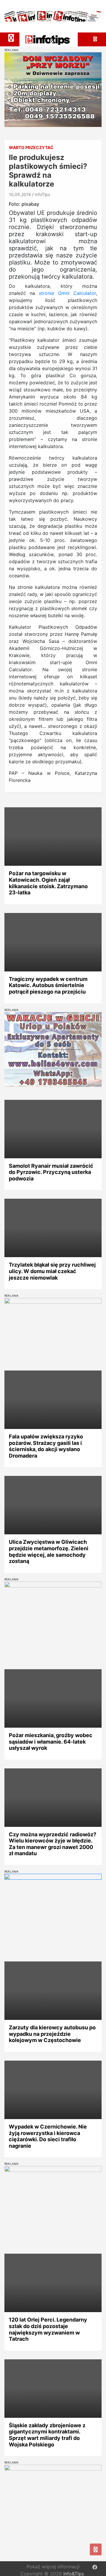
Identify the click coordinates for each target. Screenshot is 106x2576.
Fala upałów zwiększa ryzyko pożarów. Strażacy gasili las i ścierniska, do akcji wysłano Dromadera (46, 1446)
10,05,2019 (20, 194)
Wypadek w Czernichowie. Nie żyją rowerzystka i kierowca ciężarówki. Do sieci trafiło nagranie (48, 2136)
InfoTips (42, 194)
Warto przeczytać (31, 147)
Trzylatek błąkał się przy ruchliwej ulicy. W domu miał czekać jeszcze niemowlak (52, 1271)
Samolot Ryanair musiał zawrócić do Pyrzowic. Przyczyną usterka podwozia (51, 1172)
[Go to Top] (96, 2549)
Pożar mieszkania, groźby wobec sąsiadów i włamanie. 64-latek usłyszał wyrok (51, 1742)
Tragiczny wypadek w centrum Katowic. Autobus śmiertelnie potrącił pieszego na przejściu (48, 985)
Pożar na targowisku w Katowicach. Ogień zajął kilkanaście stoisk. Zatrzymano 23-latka (48, 883)
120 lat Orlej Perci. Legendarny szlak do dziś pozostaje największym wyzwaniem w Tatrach (48, 2329)
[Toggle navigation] (11, 38)
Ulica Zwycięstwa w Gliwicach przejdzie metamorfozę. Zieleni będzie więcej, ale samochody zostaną (49, 1551)
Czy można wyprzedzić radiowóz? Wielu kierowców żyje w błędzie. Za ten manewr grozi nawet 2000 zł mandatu (53, 1844)
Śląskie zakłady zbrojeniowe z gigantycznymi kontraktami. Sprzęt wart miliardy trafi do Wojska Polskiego (47, 2435)
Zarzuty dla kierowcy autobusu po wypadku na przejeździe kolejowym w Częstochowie (52, 2034)
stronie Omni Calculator (67, 293)
